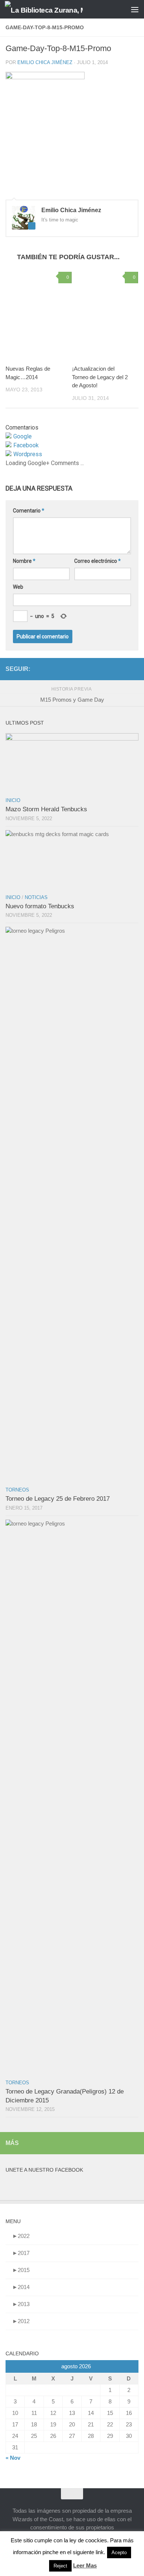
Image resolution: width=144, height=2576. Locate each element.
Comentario (29, 511)
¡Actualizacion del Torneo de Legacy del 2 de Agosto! (100, 377)
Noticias (36, 897)
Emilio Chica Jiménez (45, 62)
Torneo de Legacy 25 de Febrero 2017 (58, 1499)
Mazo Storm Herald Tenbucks (46, 809)
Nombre (24, 561)
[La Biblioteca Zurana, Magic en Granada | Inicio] (57, 9)
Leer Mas (85, 2565)
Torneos (17, 1490)
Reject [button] (60, 2566)
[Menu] (135, 9)
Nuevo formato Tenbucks (40, 906)
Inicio (13, 800)
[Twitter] (134, 669)
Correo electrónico (97, 561)
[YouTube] (110, 669)
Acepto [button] (119, 2552)
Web (18, 587)
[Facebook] (122, 669)
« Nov (13, 2458)
